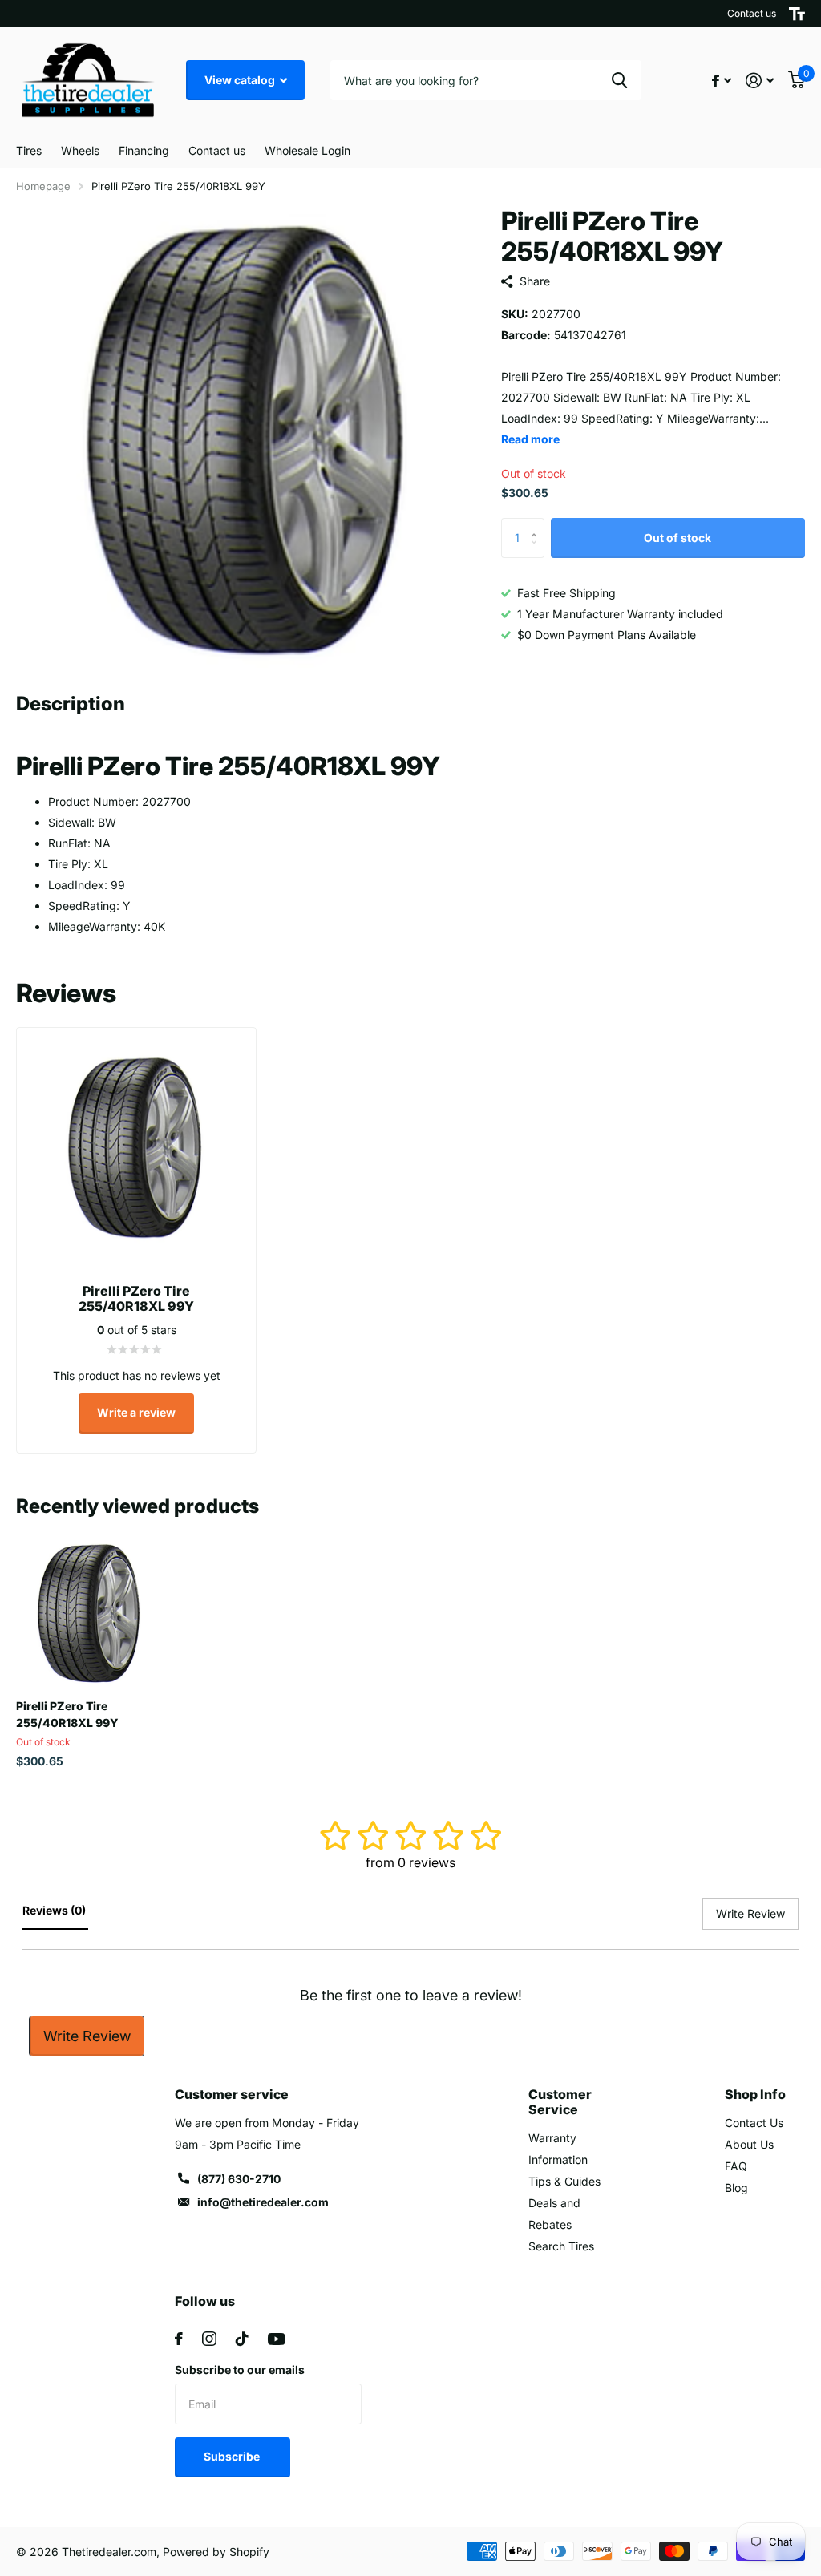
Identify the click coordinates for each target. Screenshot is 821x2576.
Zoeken (619, 80)
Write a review (136, 1412)
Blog (736, 2188)
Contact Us (754, 2123)
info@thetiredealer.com (263, 2202)
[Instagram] (209, 2339)
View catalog (241, 80)
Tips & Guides (564, 2181)
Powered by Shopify (216, 2552)
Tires (29, 150)
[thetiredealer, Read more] (722, 81)
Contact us (752, 13)
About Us (749, 2144)
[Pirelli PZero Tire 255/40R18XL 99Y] (90, 1613)
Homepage (43, 186)
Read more (530, 439)
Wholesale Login (307, 150)
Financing (144, 150)
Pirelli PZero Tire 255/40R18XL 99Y (67, 1714)
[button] (538, 524)
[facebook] (179, 2339)
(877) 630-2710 (239, 2179)
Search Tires (561, 2246)
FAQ (736, 2166)
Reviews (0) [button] (55, 1910)
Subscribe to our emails (240, 2370)
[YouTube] (276, 2339)
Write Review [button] (750, 1913)
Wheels (80, 150)
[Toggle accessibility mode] (797, 14)
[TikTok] (242, 2339)
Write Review (87, 2036)
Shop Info (755, 2094)
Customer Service (560, 2102)
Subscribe (233, 2456)
